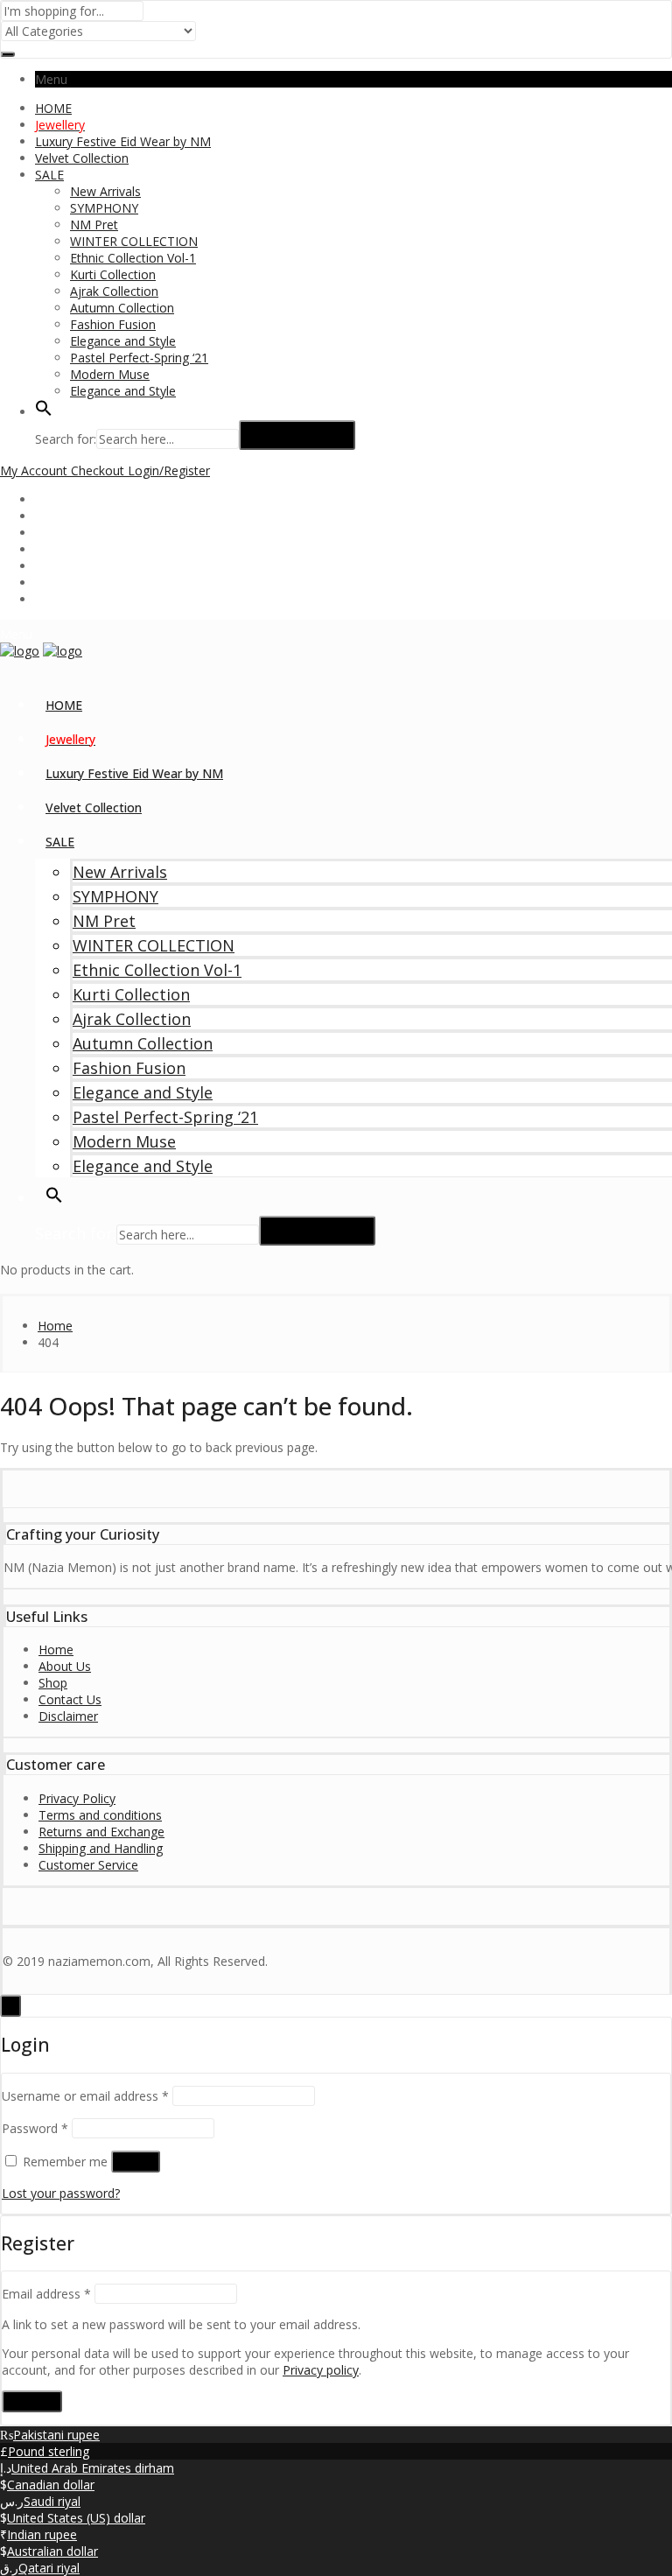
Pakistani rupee (56, 2435)
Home (56, 1649)
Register (32, 2401)
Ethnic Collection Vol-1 (133, 258)
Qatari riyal (49, 2568)
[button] (44, 412)
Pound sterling (49, 2451)
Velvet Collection (82, 158)
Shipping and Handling (101, 1848)
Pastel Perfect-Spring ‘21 (139, 358)
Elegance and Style (123, 341)
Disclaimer (68, 1716)
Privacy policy (321, 2370)
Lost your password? (61, 2193)
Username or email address (85, 2096)
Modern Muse (110, 374)
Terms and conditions (100, 1815)
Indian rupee (42, 2534)
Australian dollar (52, 2551)
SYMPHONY (104, 208)
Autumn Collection (122, 308)
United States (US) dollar (76, 2518)
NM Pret (94, 225)
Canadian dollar (51, 2485)
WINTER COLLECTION (134, 241)
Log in (136, 2162)
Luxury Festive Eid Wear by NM (123, 141)
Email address (46, 2294)
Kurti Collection (113, 274)
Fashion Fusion (113, 324)
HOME (53, 108)
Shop (53, 1683)
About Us (65, 1666)
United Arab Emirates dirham (93, 2468)
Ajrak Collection (114, 291)
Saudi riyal (52, 2501)
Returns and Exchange (101, 1832)
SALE (49, 175)
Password (35, 2128)
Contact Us (70, 1699)
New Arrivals (105, 191)
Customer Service (88, 1865)
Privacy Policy (77, 1798)
